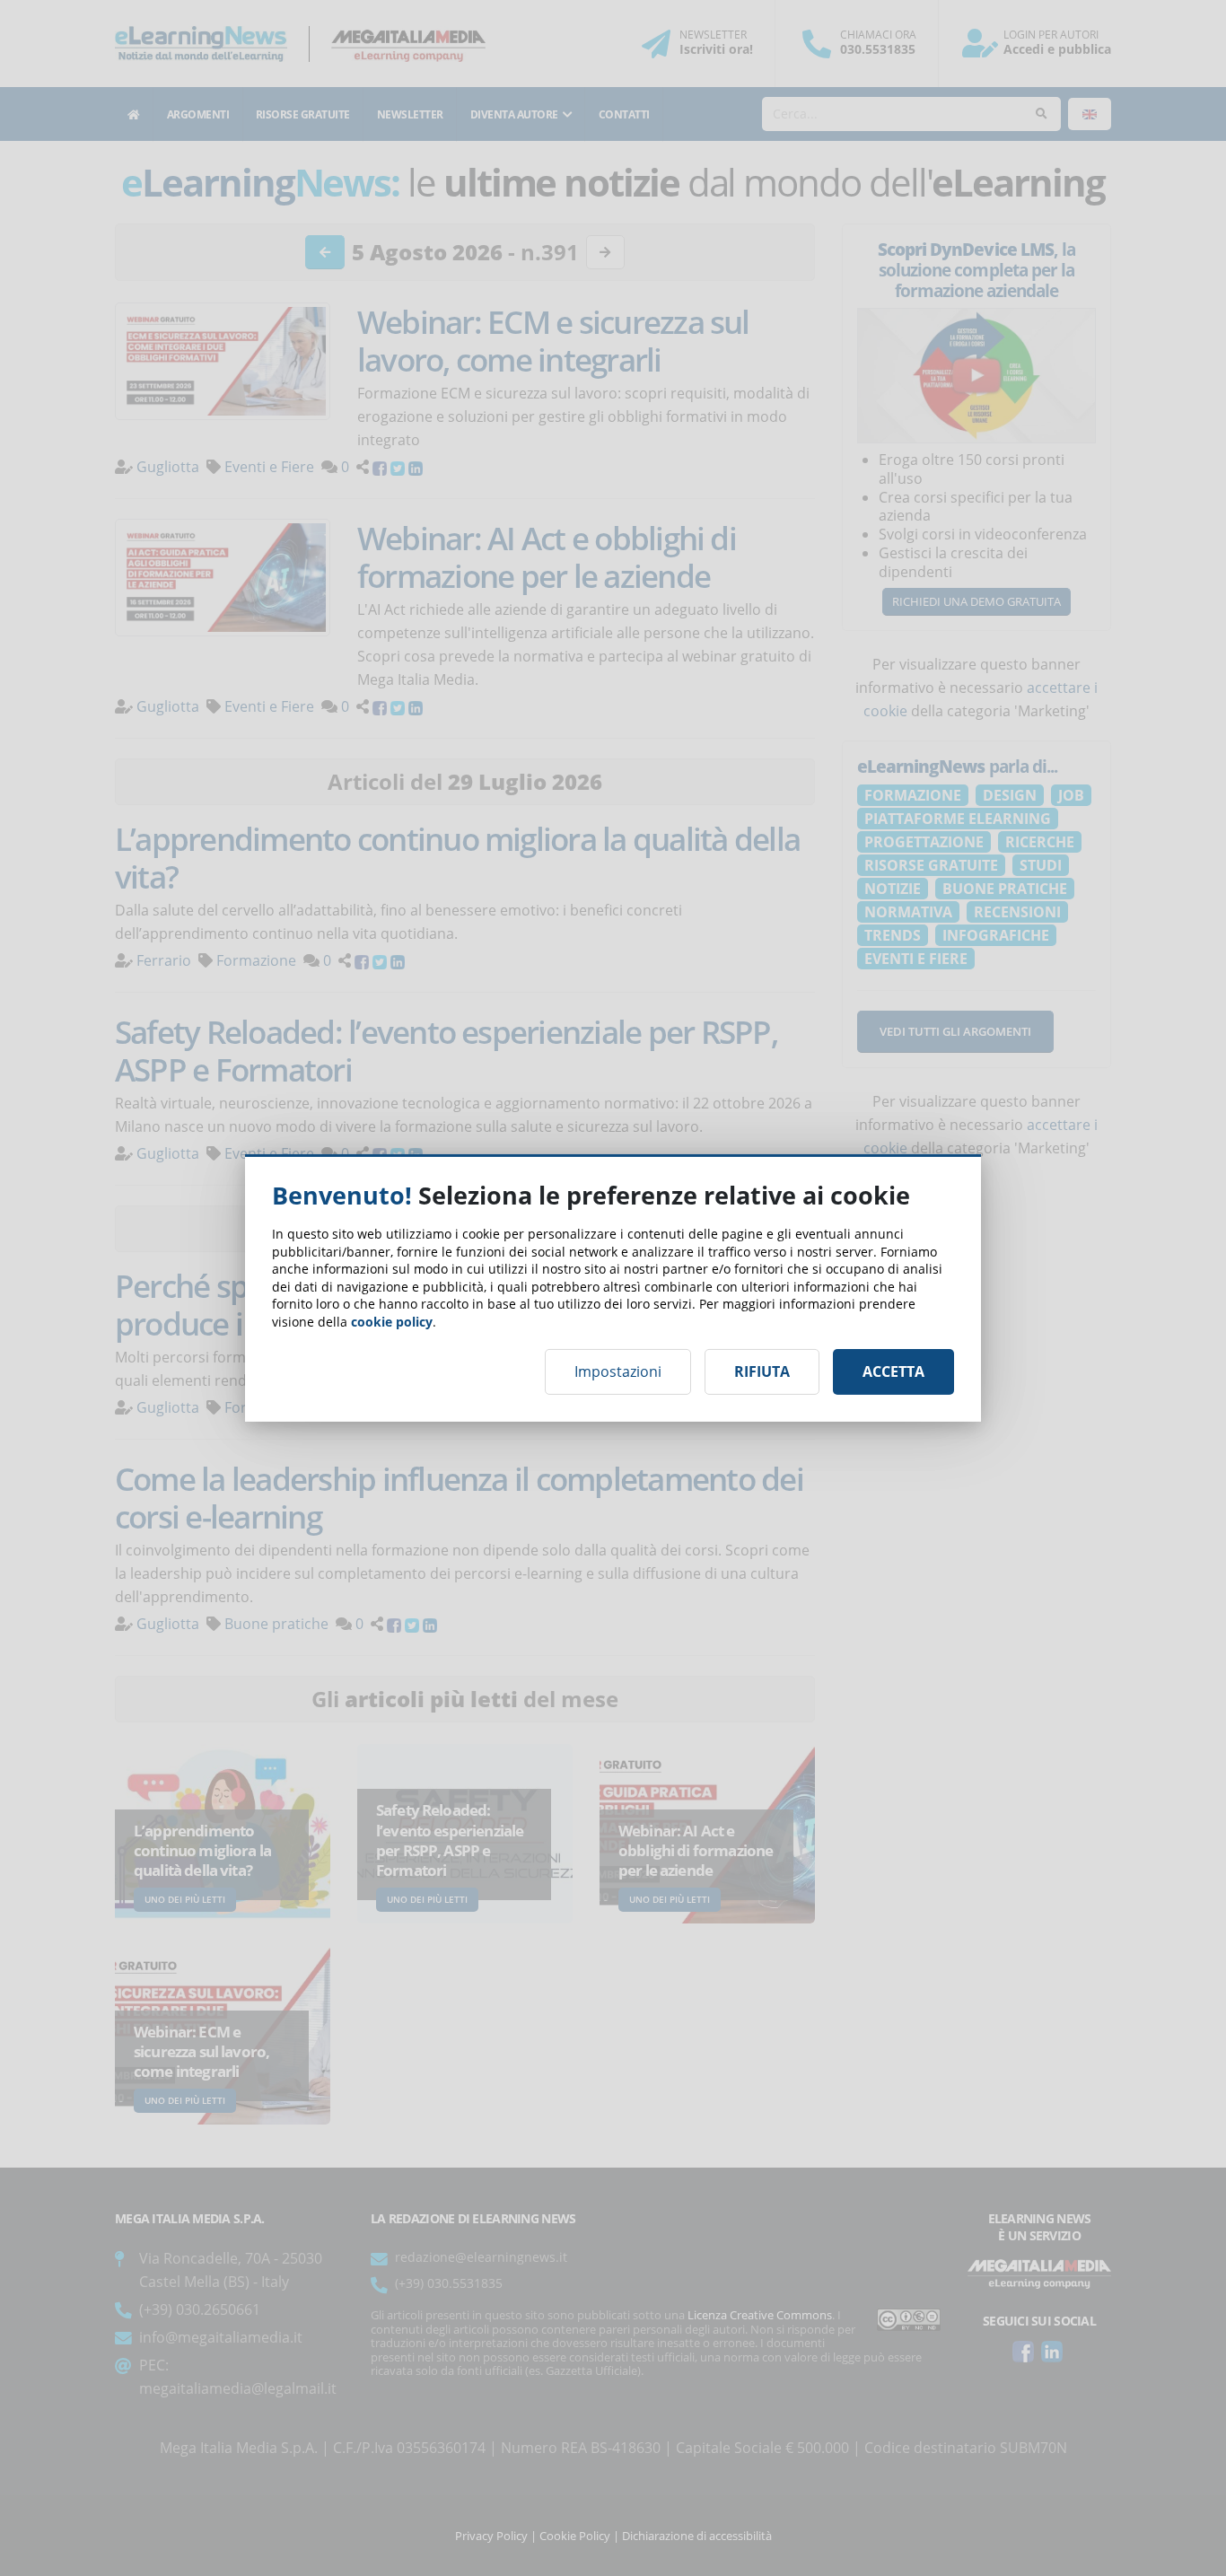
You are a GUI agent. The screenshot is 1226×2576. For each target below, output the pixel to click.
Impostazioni (618, 1371)
